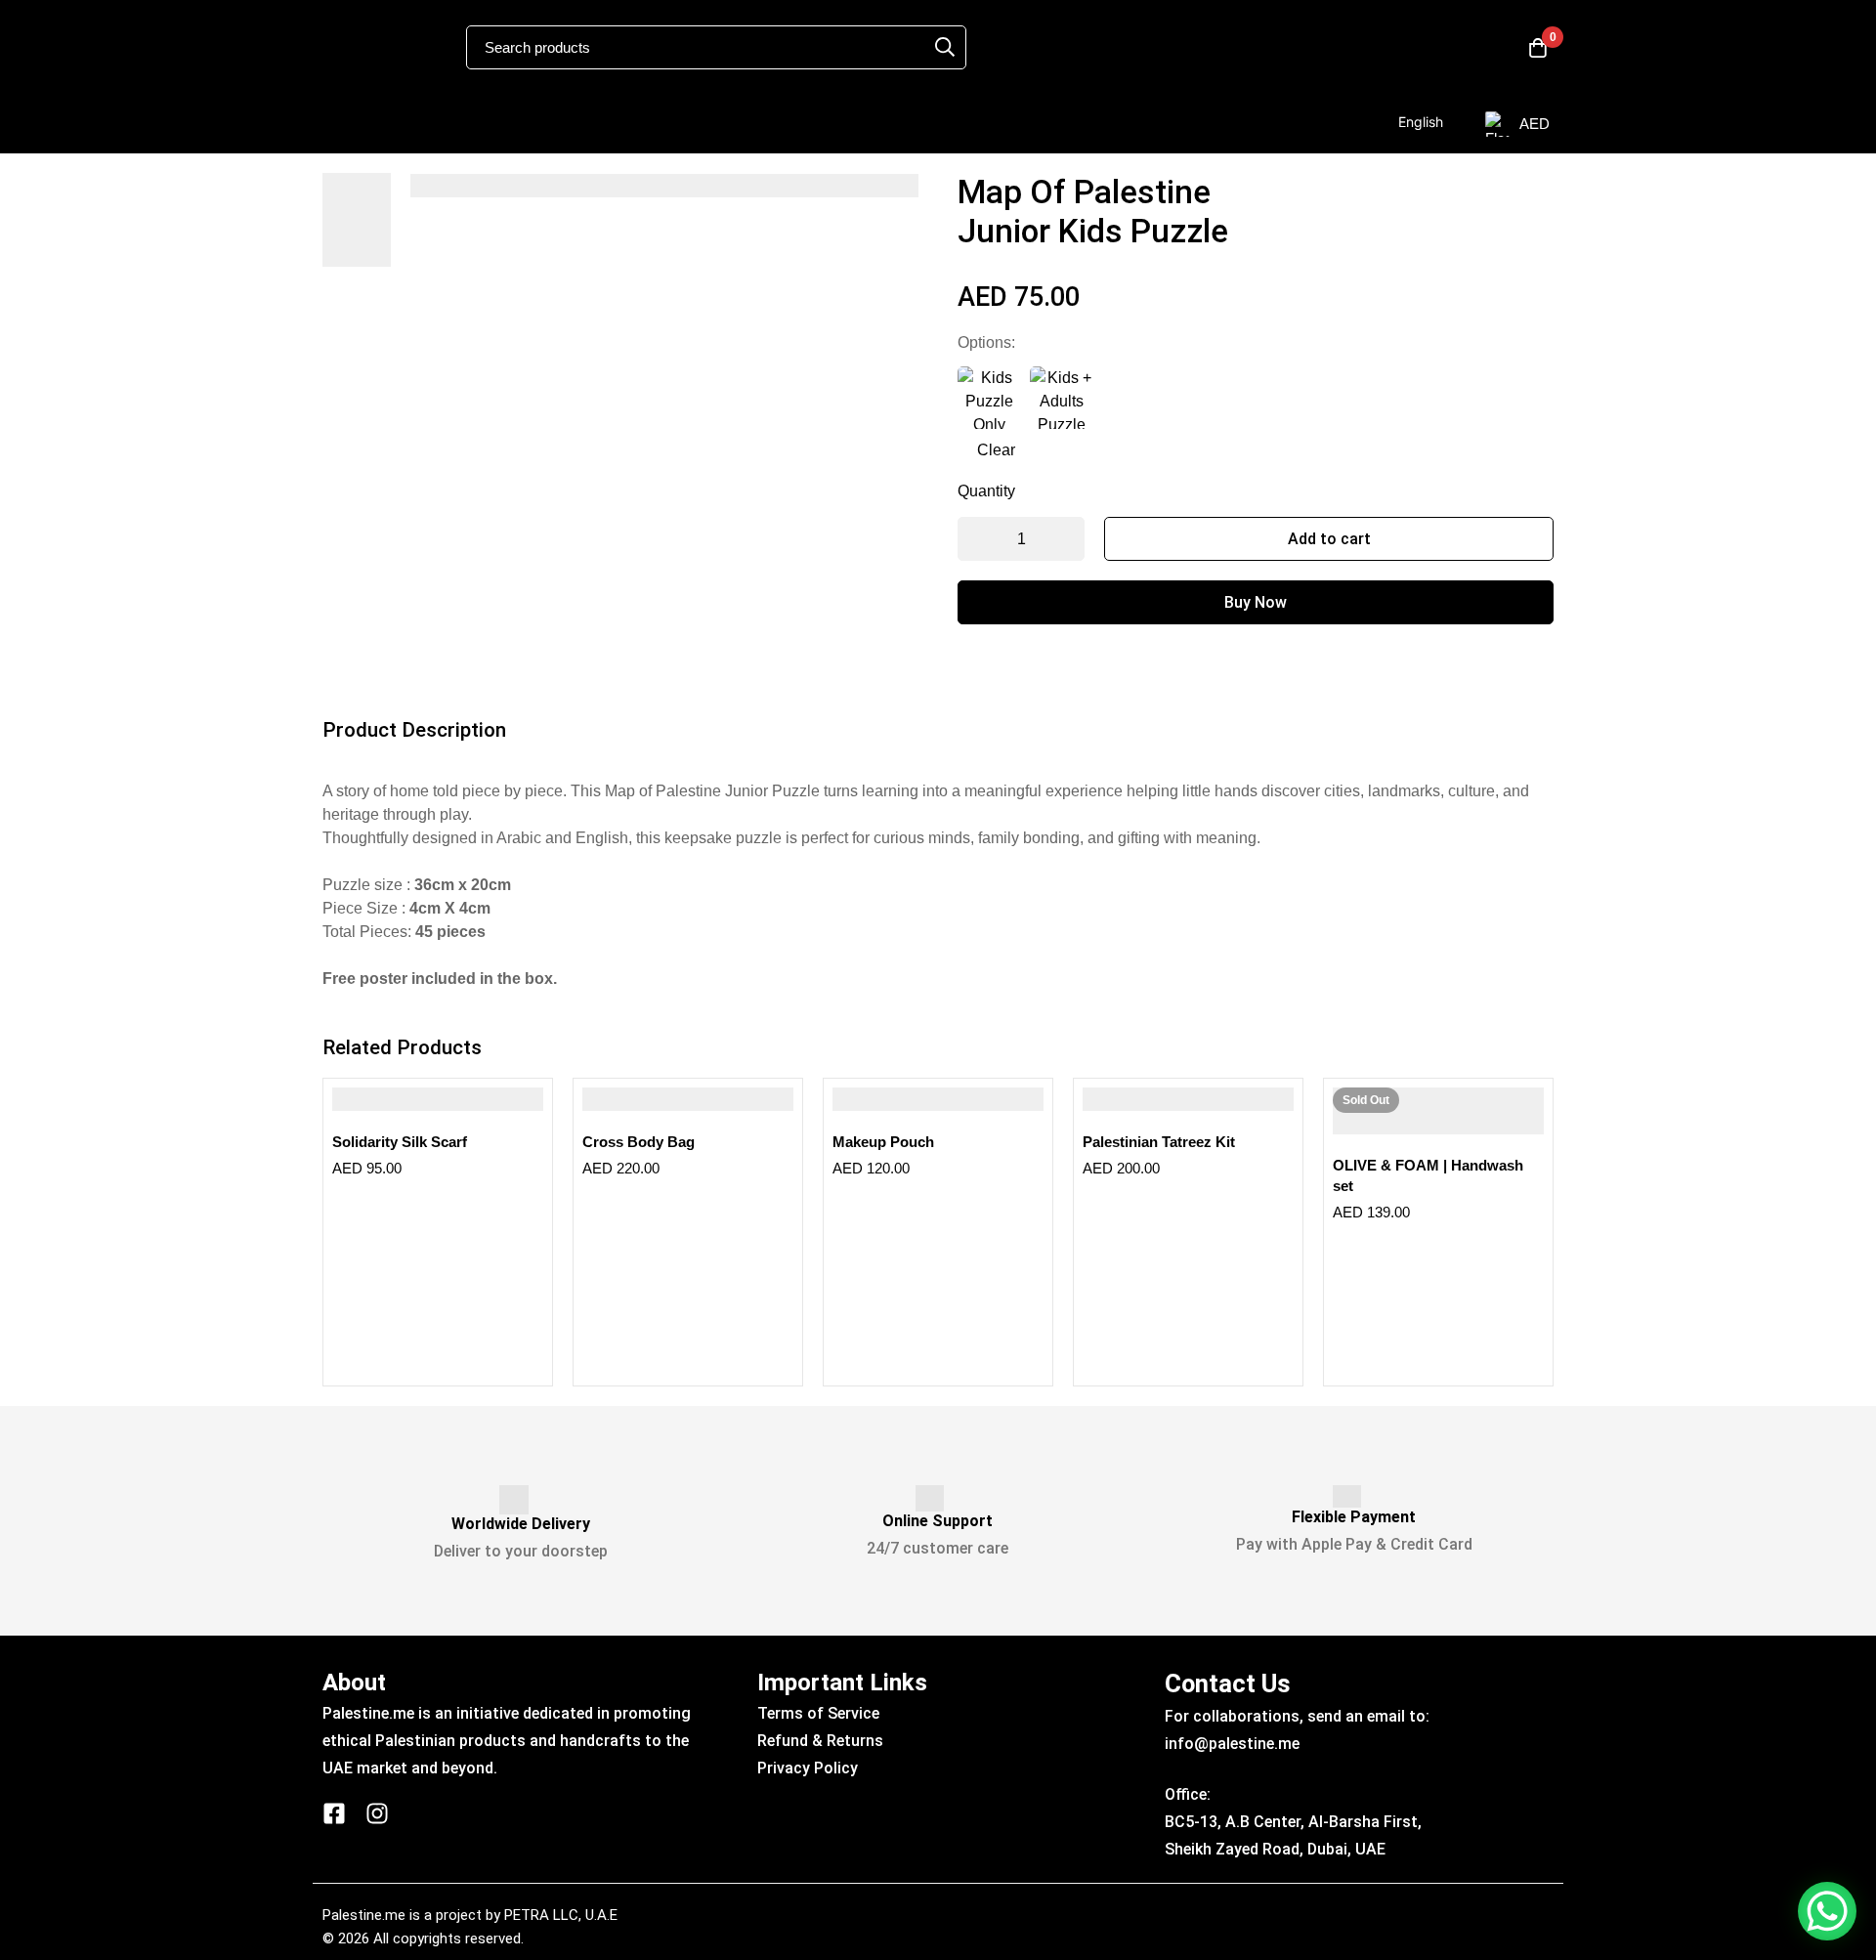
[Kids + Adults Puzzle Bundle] (1061, 398)
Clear (996, 450)
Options (986, 342)
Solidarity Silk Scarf (400, 1142)
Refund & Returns (820, 1741)
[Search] (945, 47)
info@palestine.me (1232, 1744)
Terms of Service (818, 1713)
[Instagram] (377, 1813)
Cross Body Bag (639, 1142)
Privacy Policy (808, 1768)
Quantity (986, 491)
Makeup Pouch (883, 1142)
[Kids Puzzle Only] (989, 398)
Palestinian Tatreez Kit (1159, 1142)
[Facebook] (334, 1813)
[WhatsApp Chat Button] (1827, 1911)
